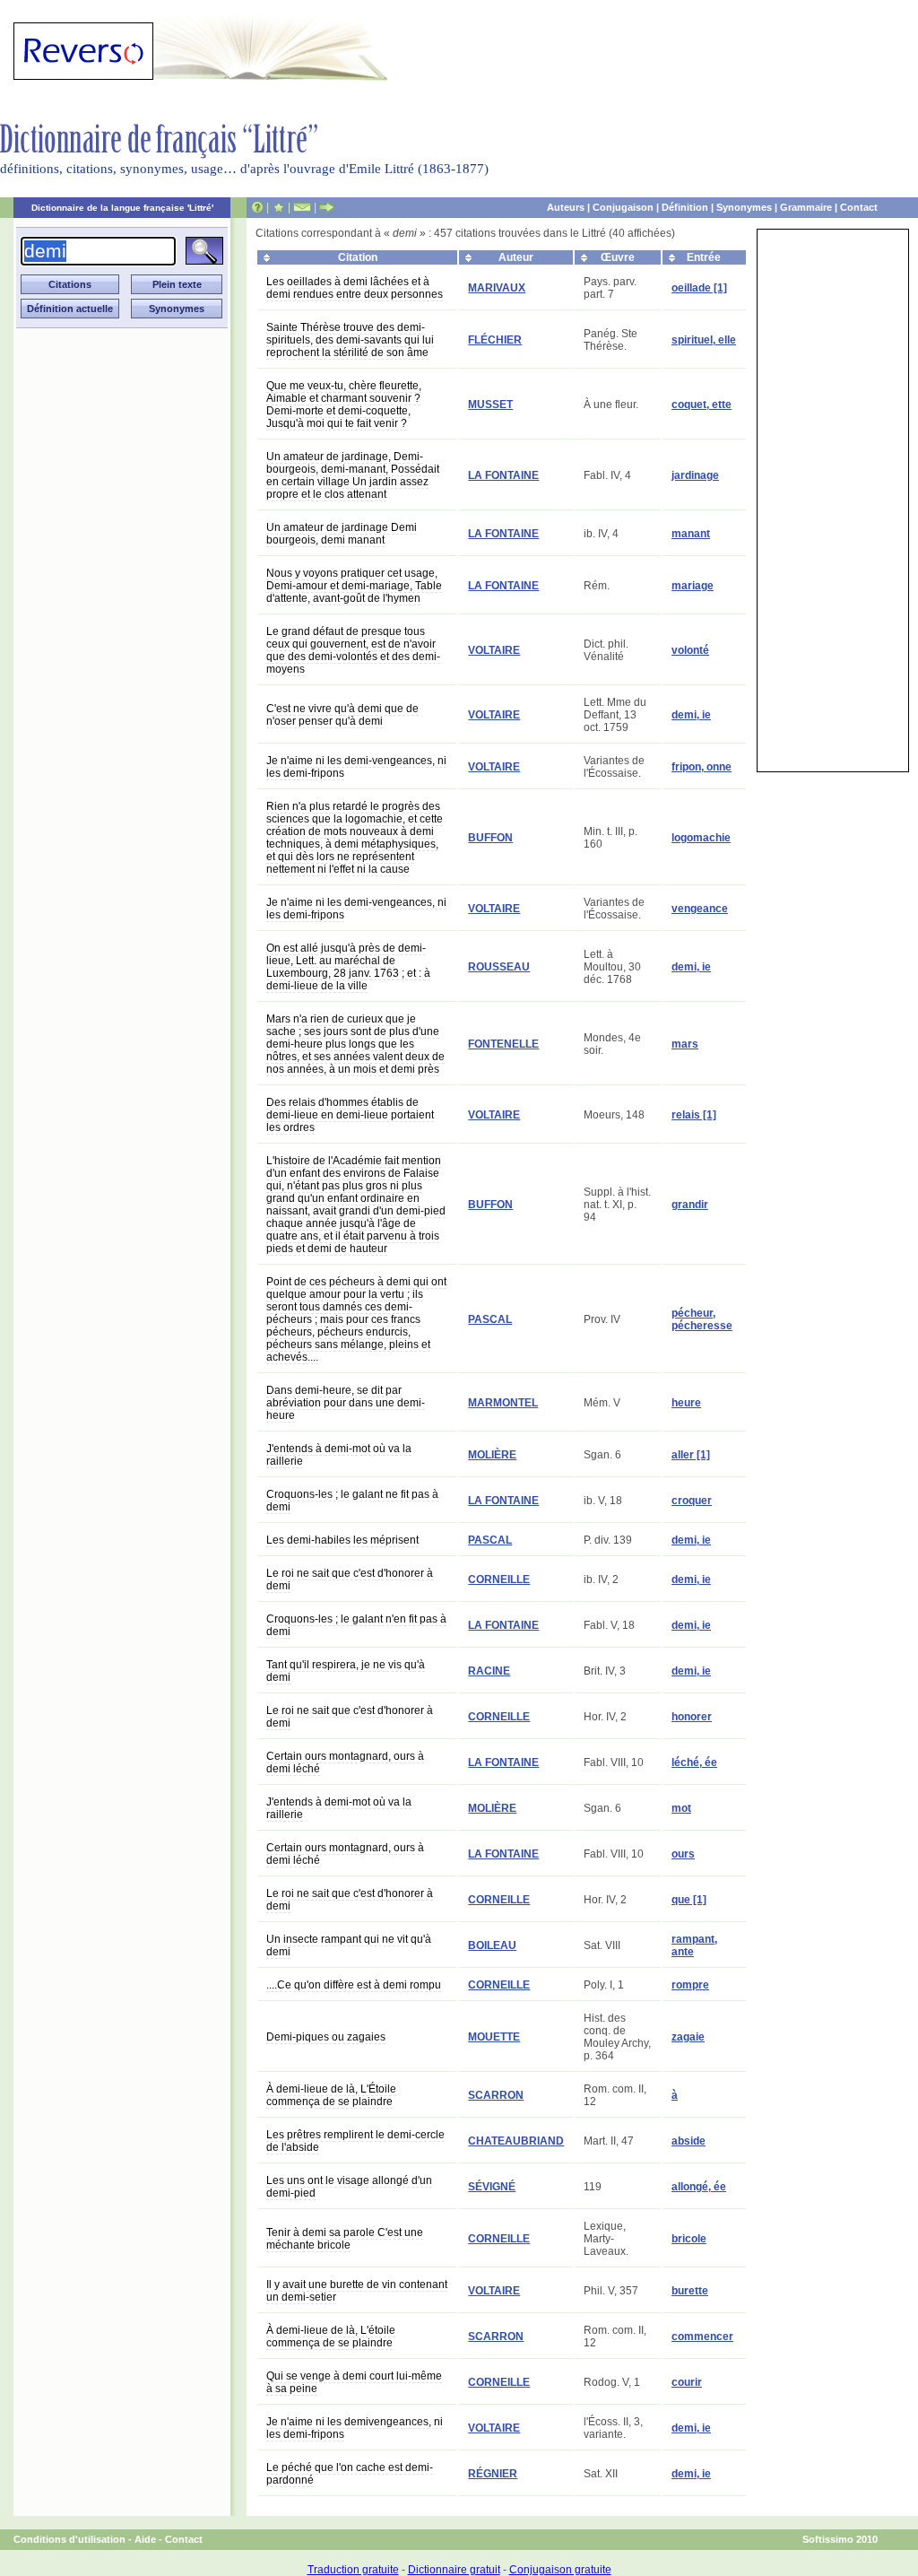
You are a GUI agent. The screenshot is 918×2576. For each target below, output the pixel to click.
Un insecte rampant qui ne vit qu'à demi (349, 1945)
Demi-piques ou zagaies (326, 2037)
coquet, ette (701, 405)
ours (683, 1854)
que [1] (689, 1900)
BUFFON (490, 838)
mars (685, 1044)
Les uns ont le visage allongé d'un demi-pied (349, 2187)
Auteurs (566, 207)
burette (690, 2291)
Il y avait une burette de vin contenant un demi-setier (357, 2291)
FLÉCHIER (495, 340)
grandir (690, 1205)
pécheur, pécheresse (702, 1319)
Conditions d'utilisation (69, 2539)
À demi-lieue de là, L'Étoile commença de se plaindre (331, 2095)
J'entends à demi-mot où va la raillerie (339, 1455)
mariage (693, 586)
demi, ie (691, 715)
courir (687, 2382)
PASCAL (490, 1319)
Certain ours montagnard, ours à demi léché (345, 1762)
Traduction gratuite (353, 2570)
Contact (859, 207)
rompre (690, 1985)
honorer (692, 1717)
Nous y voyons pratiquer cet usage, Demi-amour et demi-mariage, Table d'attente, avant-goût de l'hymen (354, 586)
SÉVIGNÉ (492, 2187)
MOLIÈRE (492, 1455)
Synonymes (744, 207)
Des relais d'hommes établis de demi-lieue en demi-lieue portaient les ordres (350, 1115)
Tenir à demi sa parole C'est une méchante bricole (345, 2239)
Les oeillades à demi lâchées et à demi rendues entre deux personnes (355, 288)
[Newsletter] (302, 207)
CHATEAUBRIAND (516, 2141)
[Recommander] (327, 207)
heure (686, 1403)
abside (688, 2141)
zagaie (688, 2037)
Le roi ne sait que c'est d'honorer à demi (350, 1580)
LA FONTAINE (503, 475)
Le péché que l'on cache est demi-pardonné (350, 2474)
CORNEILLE (499, 1580)
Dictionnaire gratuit (454, 2570)
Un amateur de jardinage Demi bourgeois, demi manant (342, 534)
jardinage (695, 475)
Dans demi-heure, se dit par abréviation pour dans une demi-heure (346, 1403)
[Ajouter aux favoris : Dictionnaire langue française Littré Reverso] (278, 207)
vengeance (700, 909)
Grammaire (806, 207)
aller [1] (691, 1455)
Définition (685, 207)
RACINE (489, 1671)
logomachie (701, 838)
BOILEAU (492, 1945)
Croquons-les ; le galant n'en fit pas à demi (356, 1625)
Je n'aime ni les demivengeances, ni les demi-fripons (355, 2428)
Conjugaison (623, 207)
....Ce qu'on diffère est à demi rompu (354, 1985)
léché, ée (694, 1762)
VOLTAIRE (494, 650)
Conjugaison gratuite (560, 2570)
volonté (690, 650)
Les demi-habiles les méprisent (342, 1540)
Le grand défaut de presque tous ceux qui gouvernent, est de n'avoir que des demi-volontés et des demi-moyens (353, 650)
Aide (145, 2539)
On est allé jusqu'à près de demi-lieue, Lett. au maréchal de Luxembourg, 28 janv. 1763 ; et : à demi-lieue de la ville (348, 967)
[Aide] (257, 207)
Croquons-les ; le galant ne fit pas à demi (352, 1501)
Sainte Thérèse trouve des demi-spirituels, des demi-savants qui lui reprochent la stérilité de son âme (350, 340)
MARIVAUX (497, 288)
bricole (689, 2239)
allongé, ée (699, 2187)
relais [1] (694, 1115)
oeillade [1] (699, 288)
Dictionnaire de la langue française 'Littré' (122, 208)
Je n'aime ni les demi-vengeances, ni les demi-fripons (356, 767)
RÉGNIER (493, 2474)
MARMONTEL (503, 1403)
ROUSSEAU (499, 967)
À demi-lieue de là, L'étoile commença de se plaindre (331, 2337)
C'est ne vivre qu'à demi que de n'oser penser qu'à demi (342, 715)
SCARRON (496, 2095)
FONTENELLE (503, 1044)
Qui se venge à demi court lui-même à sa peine (354, 2382)
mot (681, 1808)
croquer (692, 1501)
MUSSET (490, 405)
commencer (702, 2337)
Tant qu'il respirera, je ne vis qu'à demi (346, 1671)
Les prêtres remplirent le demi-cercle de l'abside (355, 2141)
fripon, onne (701, 767)
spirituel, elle (704, 340)
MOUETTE (494, 2037)
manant (691, 534)
